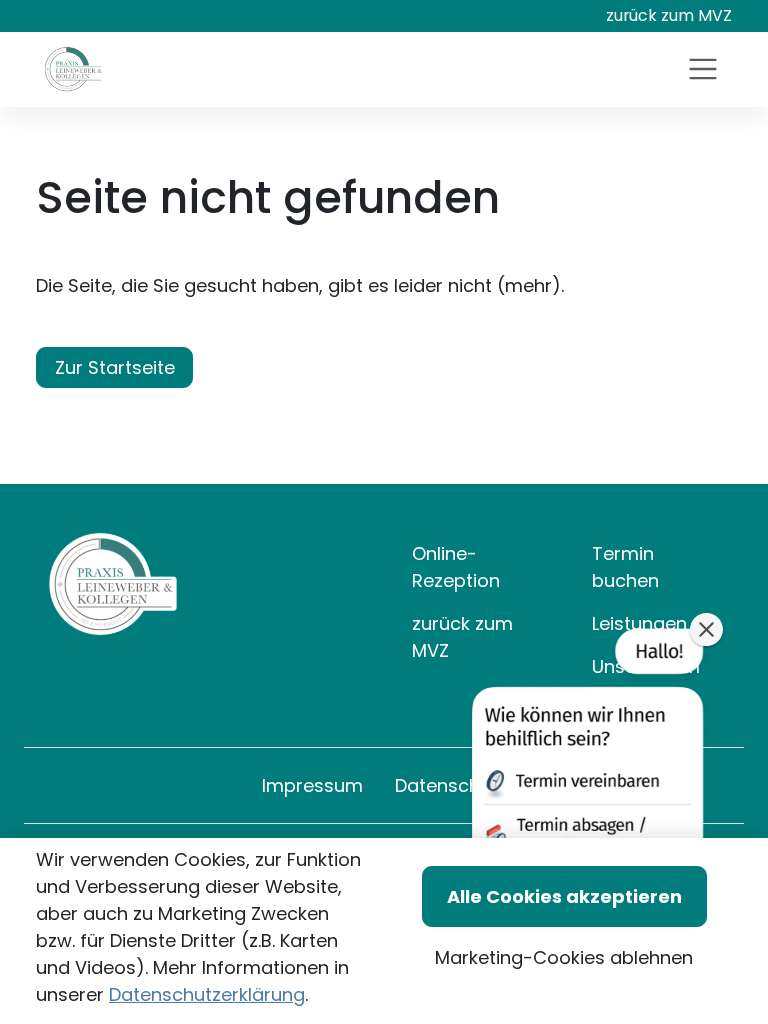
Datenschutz (451, 785)
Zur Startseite (115, 367)
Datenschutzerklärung (207, 994)
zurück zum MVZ (669, 15)
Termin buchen (625, 567)
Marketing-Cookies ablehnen (564, 957)
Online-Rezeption (456, 567)
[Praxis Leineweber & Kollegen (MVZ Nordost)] (73, 69)
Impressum (312, 785)
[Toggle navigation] (703, 69)
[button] (585, 781)
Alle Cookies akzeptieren (564, 896)
